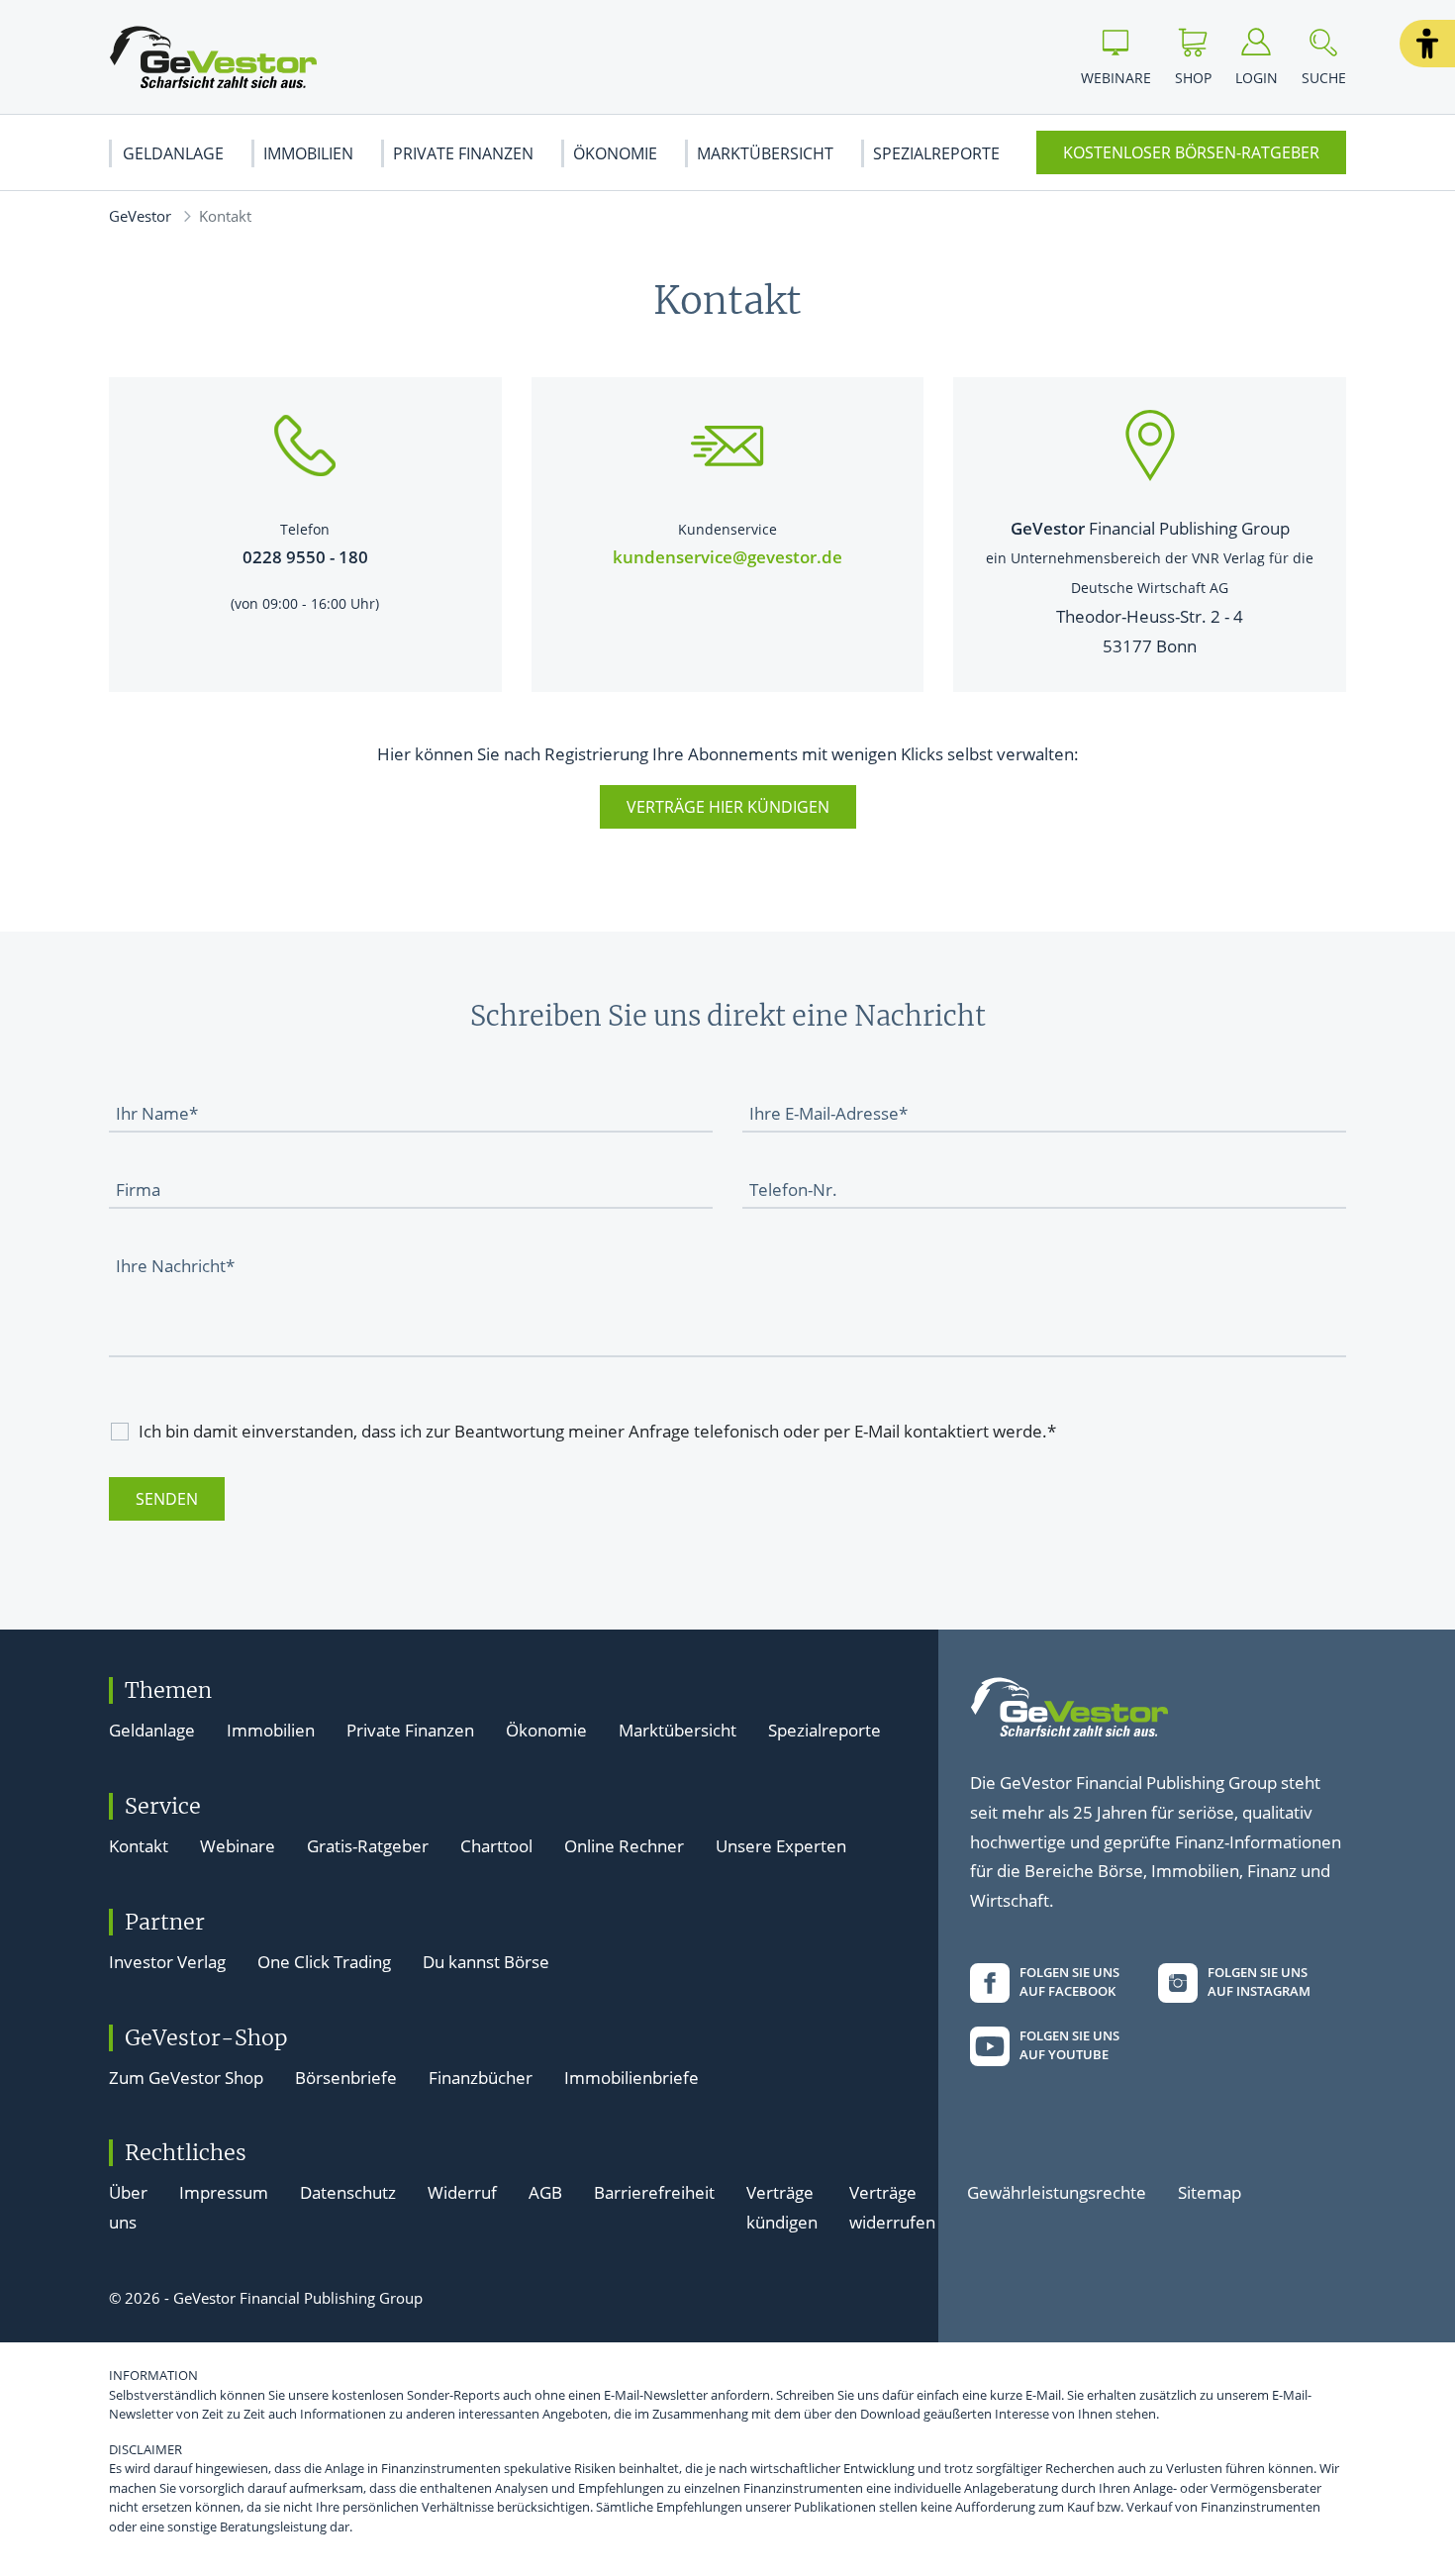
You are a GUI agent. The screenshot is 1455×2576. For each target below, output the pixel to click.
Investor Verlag (167, 1962)
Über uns (128, 2207)
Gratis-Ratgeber (368, 1846)
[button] (1427, 44)
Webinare (238, 1846)
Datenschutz (348, 2192)
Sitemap (1210, 2192)
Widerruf (462, 2192)
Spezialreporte (936, 153)
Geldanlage (173, 153)
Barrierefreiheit (654, 2192)
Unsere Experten (781, 1846)
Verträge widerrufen (892, 2207)
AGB (545, 2192)
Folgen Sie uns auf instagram (1259, 1982)
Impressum (224, 2192)
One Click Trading (324, 1962)
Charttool (496, 1846)
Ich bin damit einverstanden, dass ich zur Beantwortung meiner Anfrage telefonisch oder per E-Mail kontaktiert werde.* (597, 1431)
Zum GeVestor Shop (186, 2078)
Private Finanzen (463, 153)
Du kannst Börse (486, 1962)
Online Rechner (624, 1846)
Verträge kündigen (782, 2207)
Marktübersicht (765, 153)
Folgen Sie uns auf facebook (1069, 1982)
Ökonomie (615, 153)
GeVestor (140, 216)
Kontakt (139, 1846)
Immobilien (308, 153)
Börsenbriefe (346, 2078)
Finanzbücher (481, 2078)
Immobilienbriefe (631, 2078)
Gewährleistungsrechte (1057, 2192)
